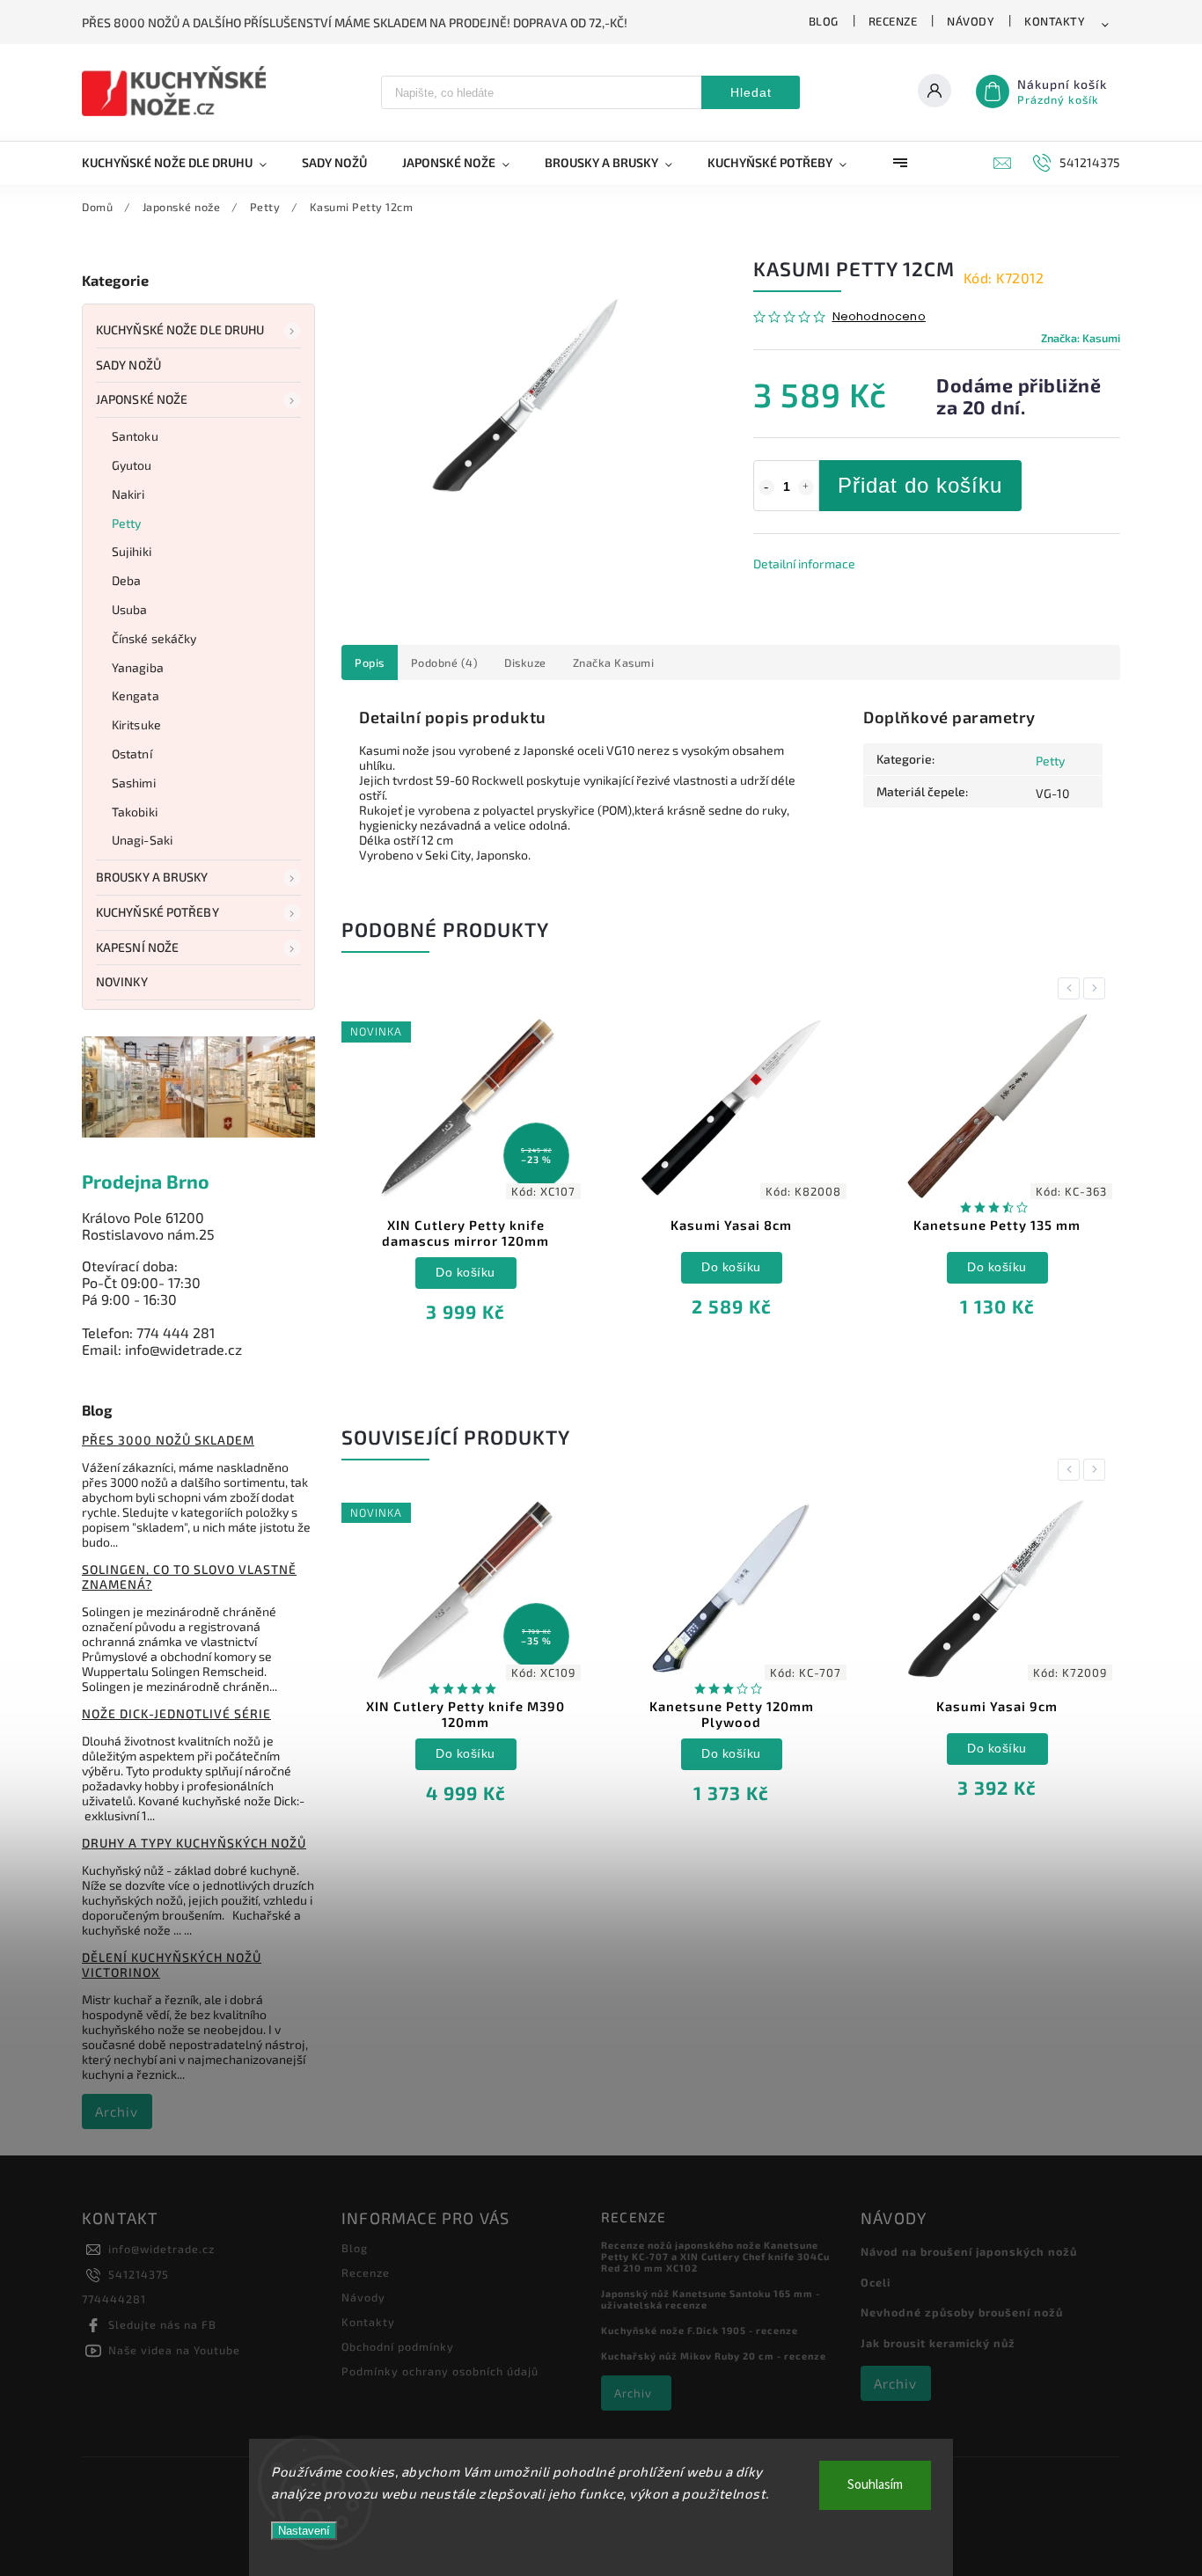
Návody (971, 21)
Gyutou (132, 465)
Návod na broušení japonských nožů (969, 2251)
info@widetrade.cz (161, 2249)
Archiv (117, 2111)
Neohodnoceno (879, 317)
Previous (1072, 988)
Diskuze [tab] (525, 662)
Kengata (136, 695)
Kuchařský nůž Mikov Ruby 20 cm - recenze (714, 2356)
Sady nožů (128, 365)
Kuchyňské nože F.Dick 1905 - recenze (700, 2330)
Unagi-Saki (142, 840)
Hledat (751, 92)
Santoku (135, 436)
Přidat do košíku (920, 485)
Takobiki (135, 812)
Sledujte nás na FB (162, 2324)
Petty (127, 523)
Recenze (893, 21)
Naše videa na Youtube (174, 2350)
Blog (824, 21)
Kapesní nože (137, 947)
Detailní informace (804, 563)
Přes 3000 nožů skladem (168, 1440)
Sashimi (134, 783)
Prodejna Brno (146, 1181)
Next (1097, 988)
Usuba (130, 609)
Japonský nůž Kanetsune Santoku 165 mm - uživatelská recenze (711, 2299)
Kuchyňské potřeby (158, 912)
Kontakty (1055, 21)
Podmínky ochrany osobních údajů (440, 2371)
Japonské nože (142, 399)
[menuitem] (183, 163)
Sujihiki (132, 551)
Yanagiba (138, 667)
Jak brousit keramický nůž (938, 2343)
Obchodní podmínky (398, 2346)
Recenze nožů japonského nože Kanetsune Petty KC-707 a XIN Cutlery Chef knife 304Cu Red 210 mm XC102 (715, 2256)
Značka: (1081, 338)
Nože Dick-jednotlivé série (176, 1713)
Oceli (876, 2282)
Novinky (122, 981)
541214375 (139, 2274)
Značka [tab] (614, 662)
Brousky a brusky (152, 877)
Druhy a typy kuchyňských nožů (194, 1843)
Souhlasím (875, 2485)
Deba (126, 580)
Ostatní (132, 754)
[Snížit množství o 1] (766, 487)
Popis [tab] (370, 662)
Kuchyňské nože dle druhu (180, 329)
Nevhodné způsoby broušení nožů (962, 2312)
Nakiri (128, 494)
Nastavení (304, 2531)
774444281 (114, 2299)
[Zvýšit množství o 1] (806, 487)
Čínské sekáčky (154, 638)
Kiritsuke (136, 724)
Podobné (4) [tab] (445, 662)
